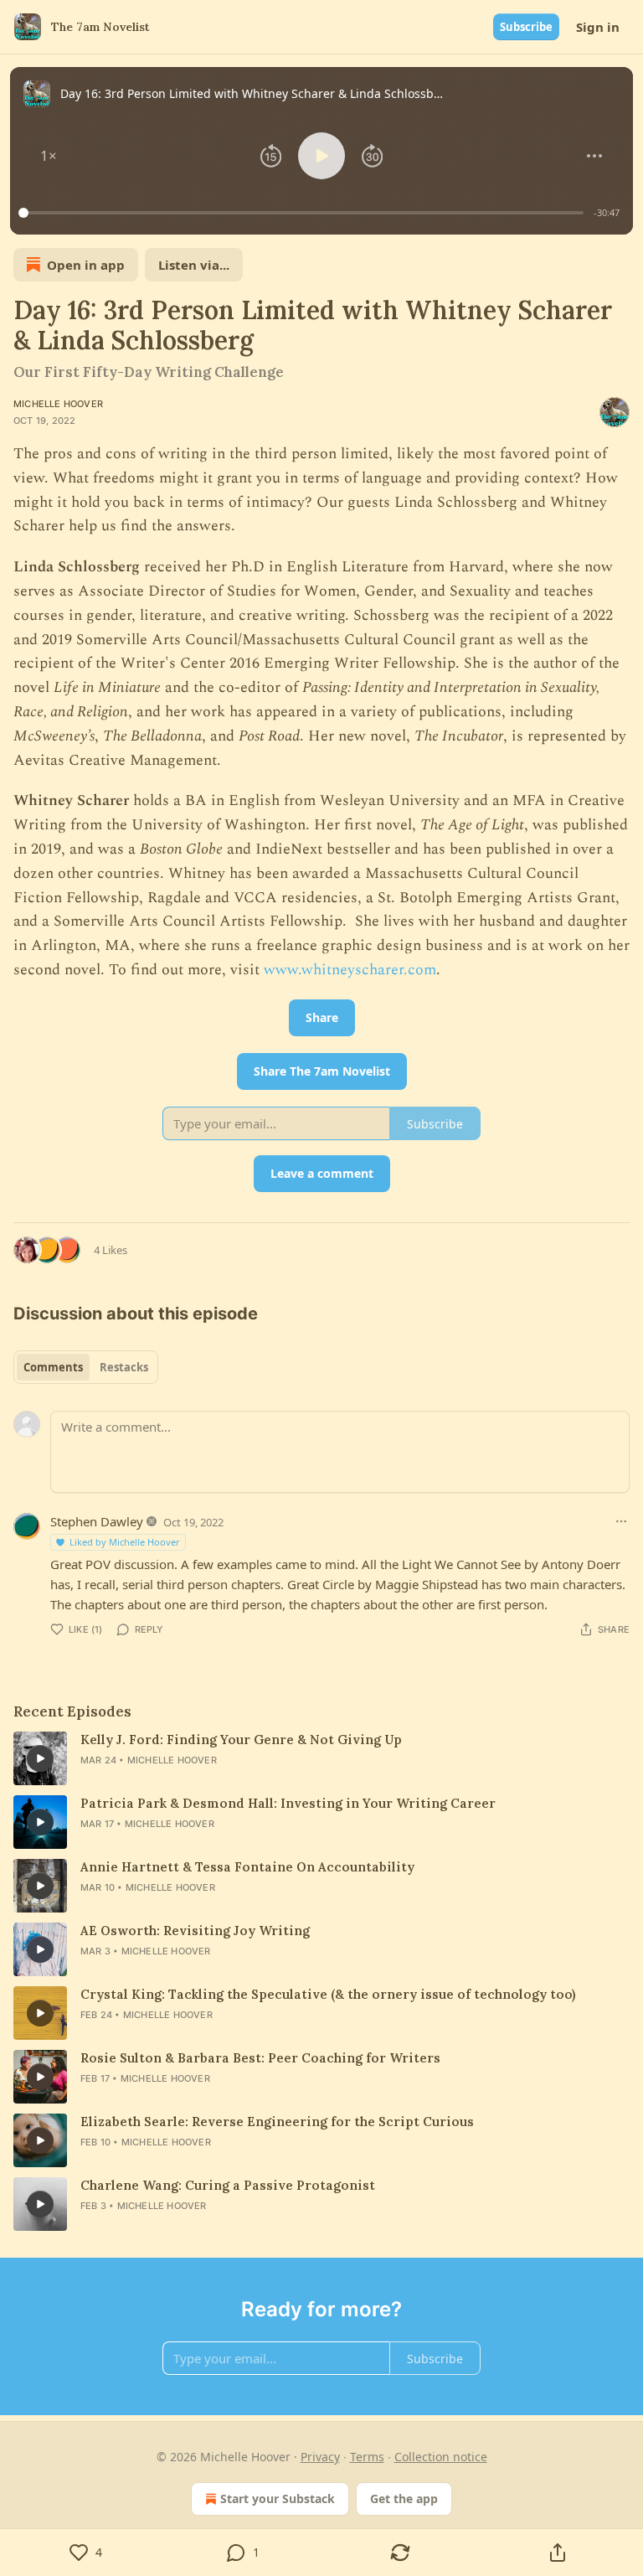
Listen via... (194, 265)
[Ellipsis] (621, 1521)
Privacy (320, 2457)
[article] (321, 1758)
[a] (40, 1758)
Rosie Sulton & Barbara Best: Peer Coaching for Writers (260, 2058)
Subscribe (526, 27)
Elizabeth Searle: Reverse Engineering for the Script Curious (277, 2122)
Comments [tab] (53, 1367)
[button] (49, 156)
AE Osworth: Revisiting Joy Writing (195, 1931)
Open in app (86, 265)
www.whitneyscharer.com (350, 970)
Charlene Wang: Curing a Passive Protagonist (228, 2185)
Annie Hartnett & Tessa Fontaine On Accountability (247, 1867)
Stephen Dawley (97, 1521)
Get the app (404, 2499)
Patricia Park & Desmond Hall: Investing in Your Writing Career (288, 1803)
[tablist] (86, 1367)
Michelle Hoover (58, 404)
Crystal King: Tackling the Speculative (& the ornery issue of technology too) (328, 1994)
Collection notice (441, 2457)
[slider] (303, 213)
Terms (367, 2457)
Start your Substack (278, 2499)
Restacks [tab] (124, 1367)
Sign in (598, 27)
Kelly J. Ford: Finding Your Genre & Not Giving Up (241, 1740)
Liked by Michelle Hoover (125, 1542)
